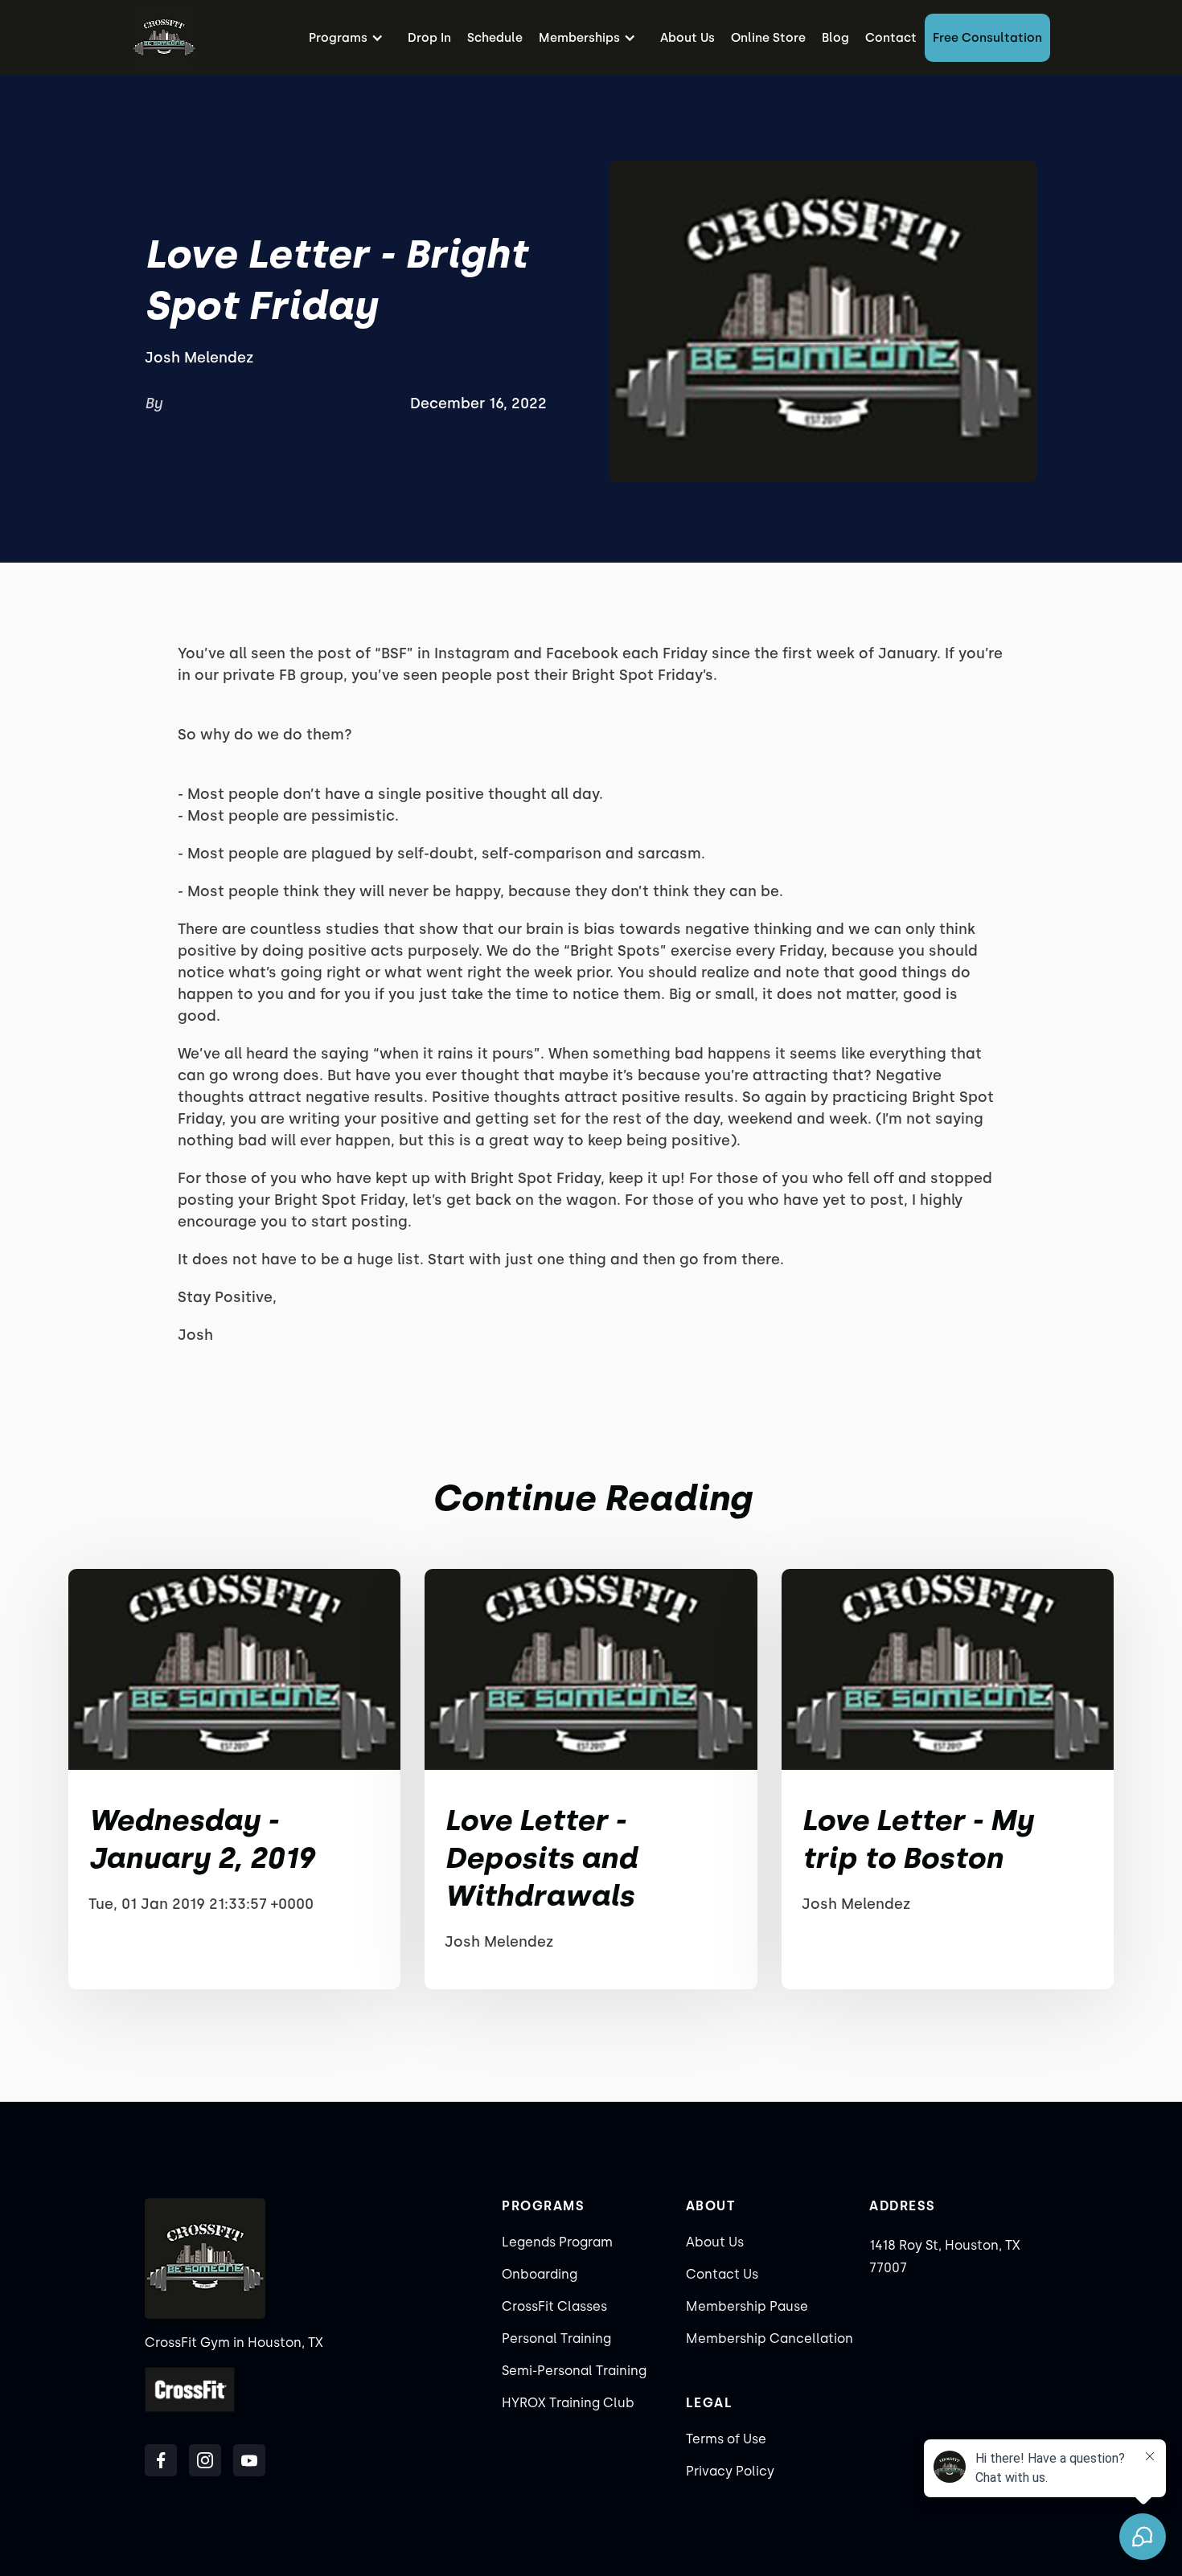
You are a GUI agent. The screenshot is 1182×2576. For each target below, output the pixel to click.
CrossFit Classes (554, 2306)
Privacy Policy (730, 2471)
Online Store (768, 38)
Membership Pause (747, 2306)
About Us (687, 38)
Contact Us (722, 2274)
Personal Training (556, 2338)
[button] (350, 38)
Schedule (495, 38)
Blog (835, 38)
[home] (164, 38)
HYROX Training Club (568, 2403)
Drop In (429, 38)
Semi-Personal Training (574, 2371)
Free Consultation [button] (987, 38)
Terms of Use (726, 2439)
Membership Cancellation (770, 2338)
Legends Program (557, 2242)
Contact (891, 38)
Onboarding (540, 2274)
